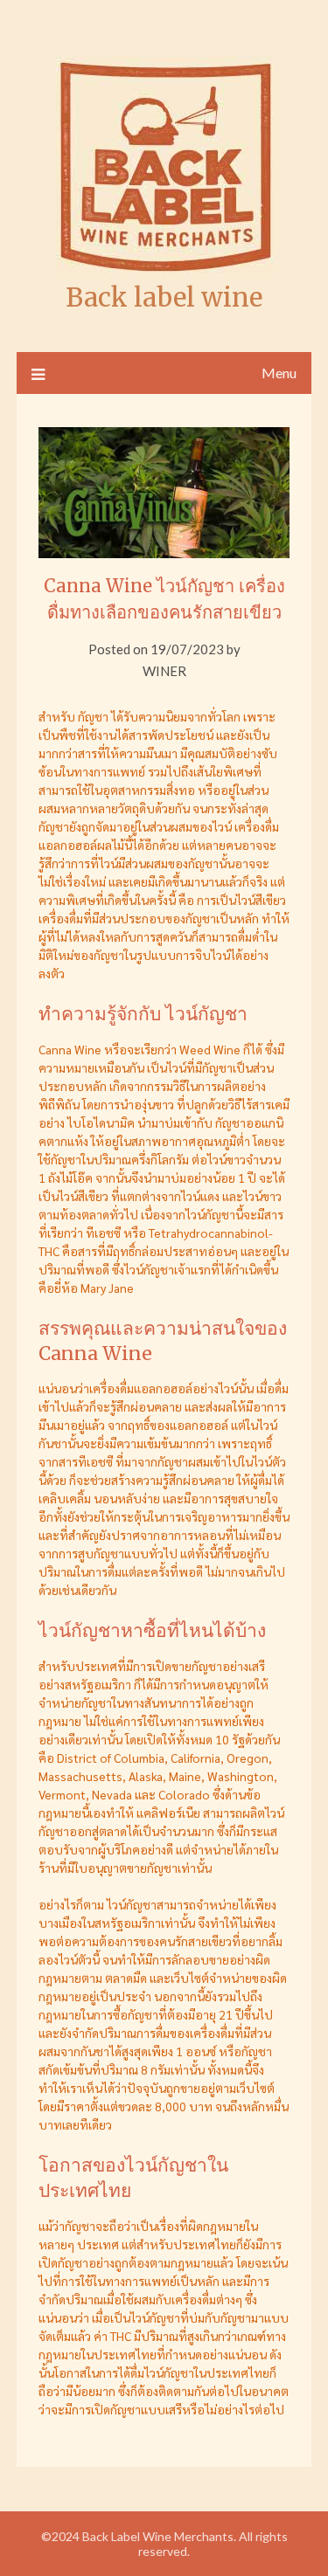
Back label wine (164, 297)
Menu (279, 373)
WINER (164, 671)
